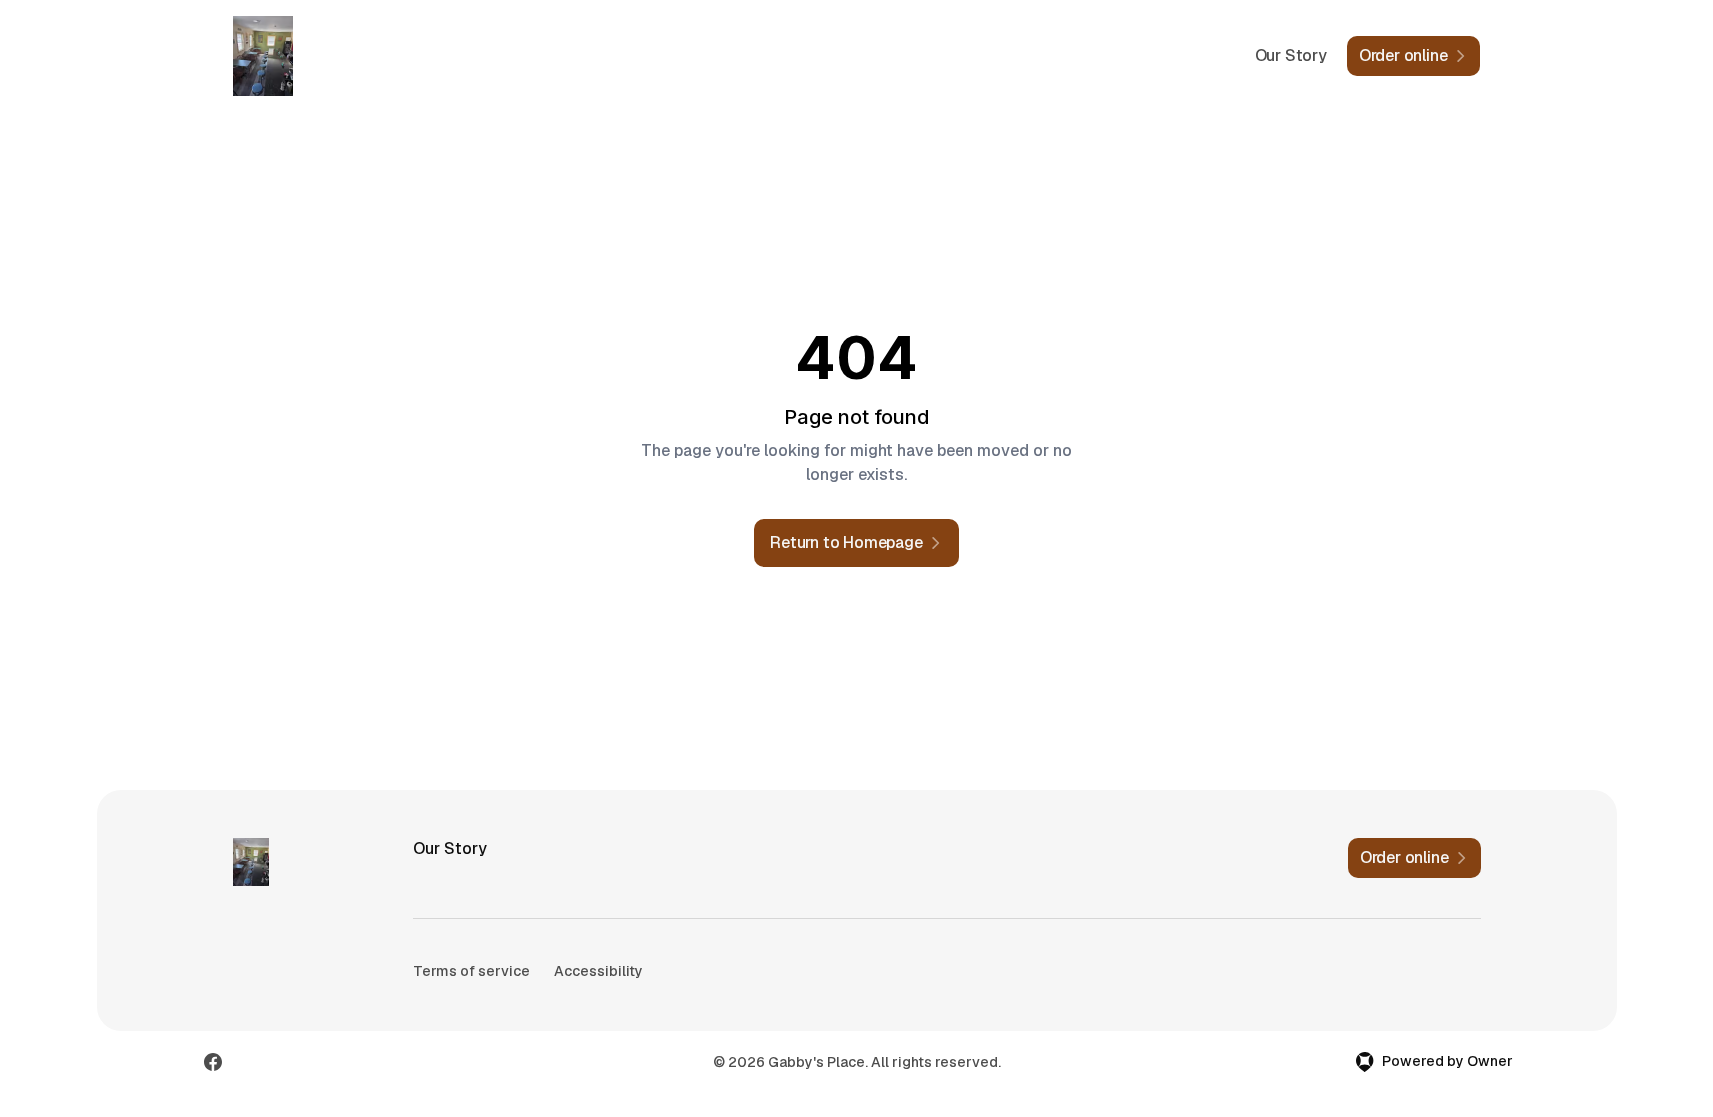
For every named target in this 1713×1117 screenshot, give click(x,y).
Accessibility (598, 971)
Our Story (1291, 55)
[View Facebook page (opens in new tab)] (213, 1062)
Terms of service (471, 971)
